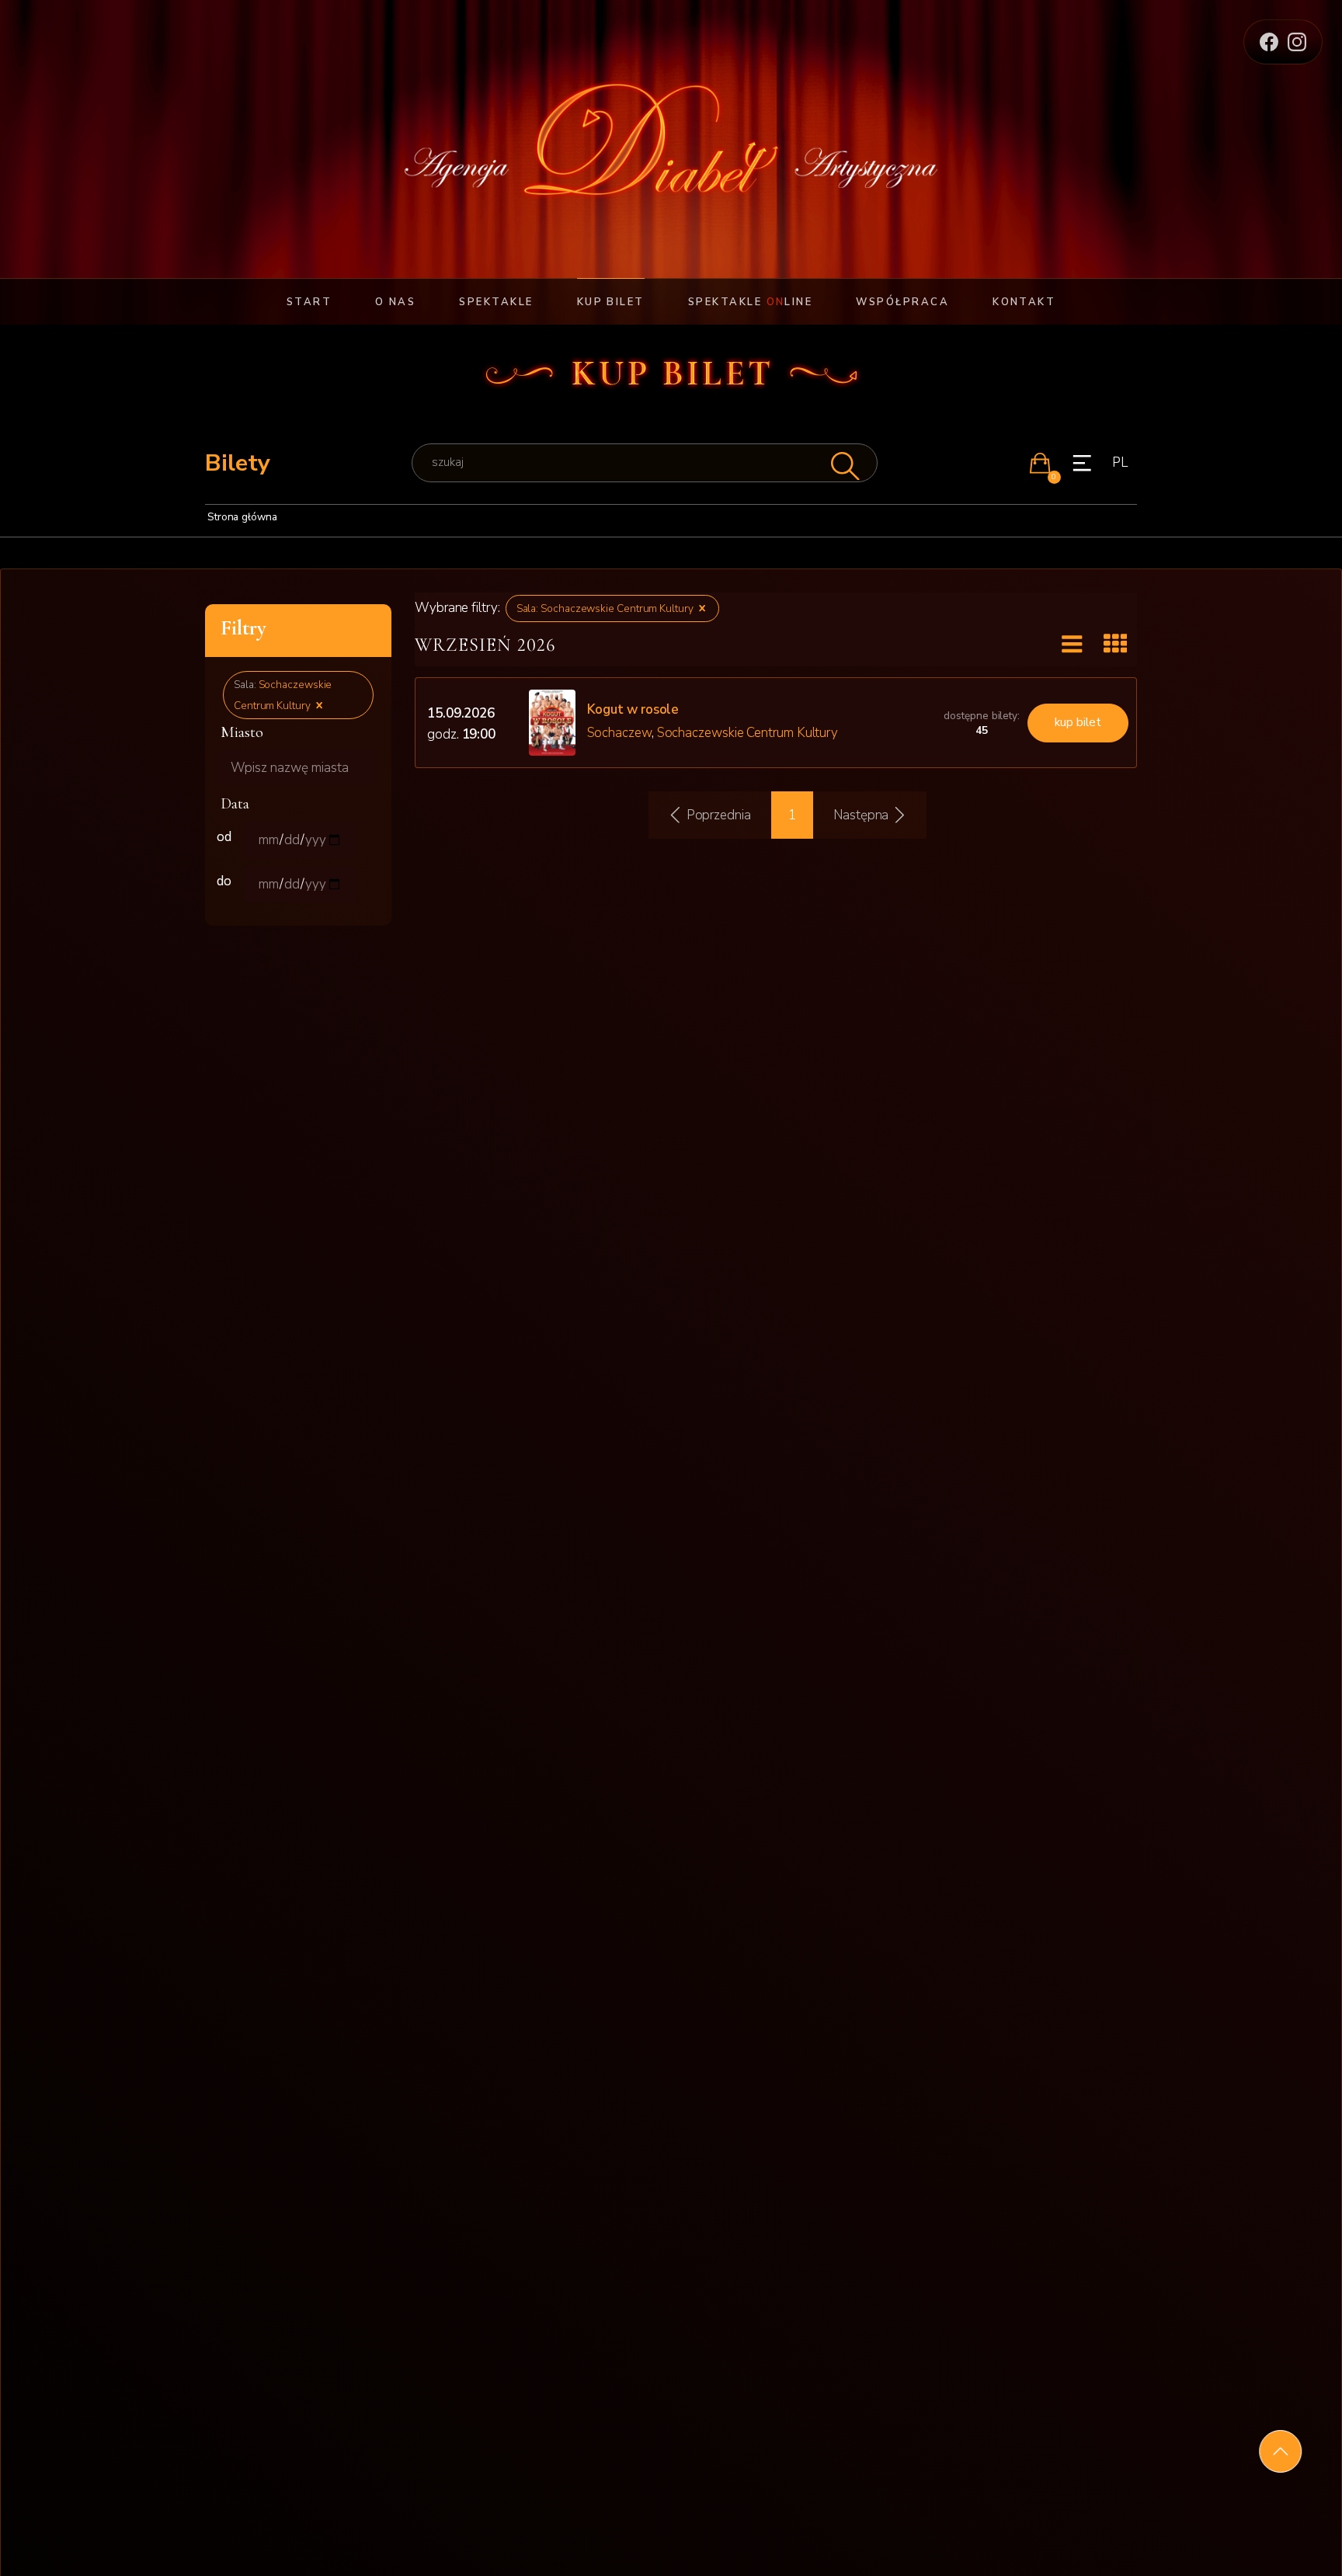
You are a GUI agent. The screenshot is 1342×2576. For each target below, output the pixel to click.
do (224, 881)
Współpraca (902, 302)
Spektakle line (751, 302)
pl (1120, 462)
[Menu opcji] (1082, 463)
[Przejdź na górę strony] (1280, 2451)
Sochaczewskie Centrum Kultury (748, 733)
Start (309, 302)
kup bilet (1078, 722)
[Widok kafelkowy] (1115, 645)
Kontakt (1024, 302)
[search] (645, 462)
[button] (1040, 463)
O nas (395, 302)
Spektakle (496, 302)
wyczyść (344, 630)
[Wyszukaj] (843, 462)
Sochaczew (619, 733)
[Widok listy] (1072, 644)
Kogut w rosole (633, 709)
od (224, 837)
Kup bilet (611, 302)
